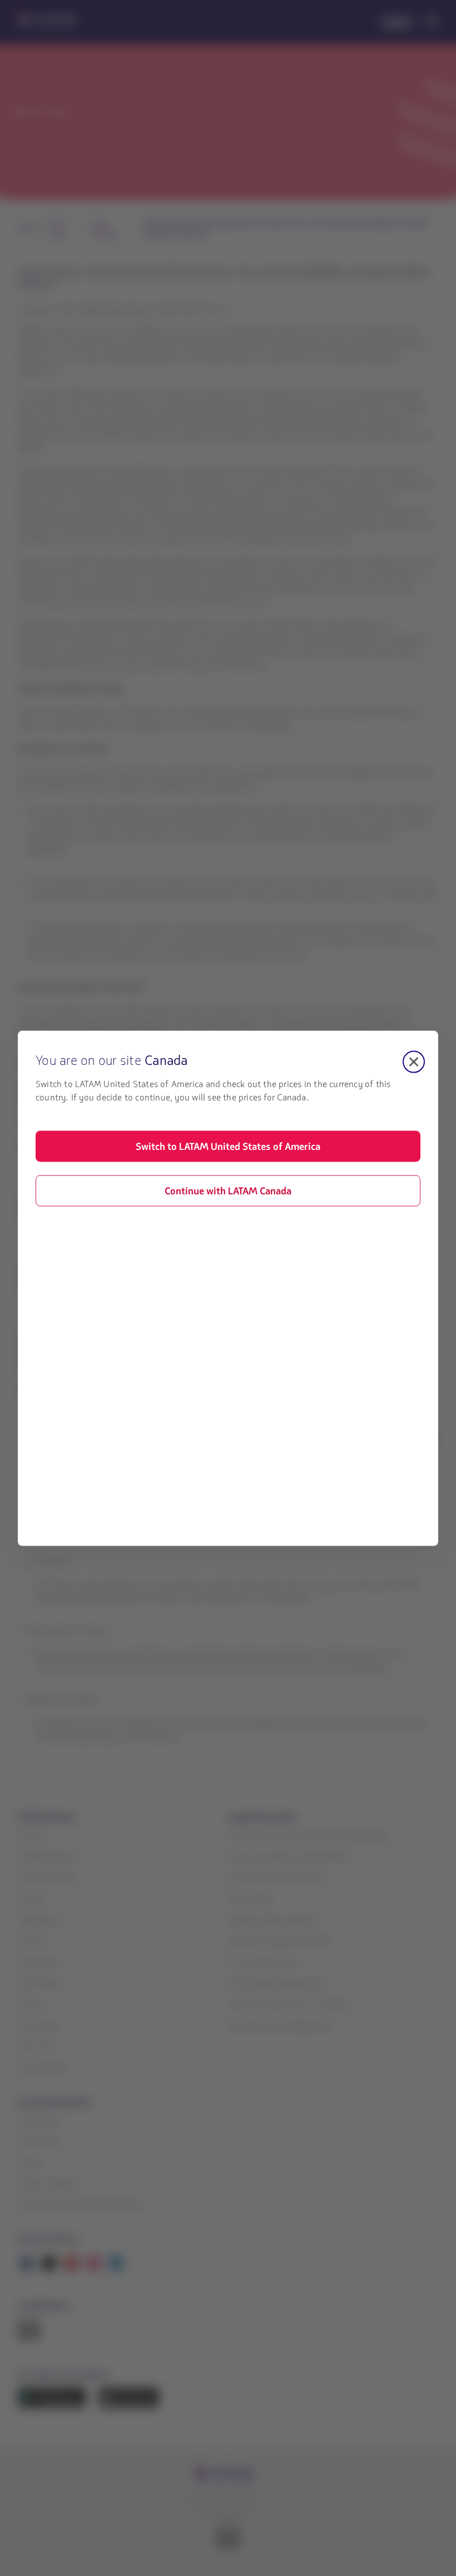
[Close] (414, 1062)
